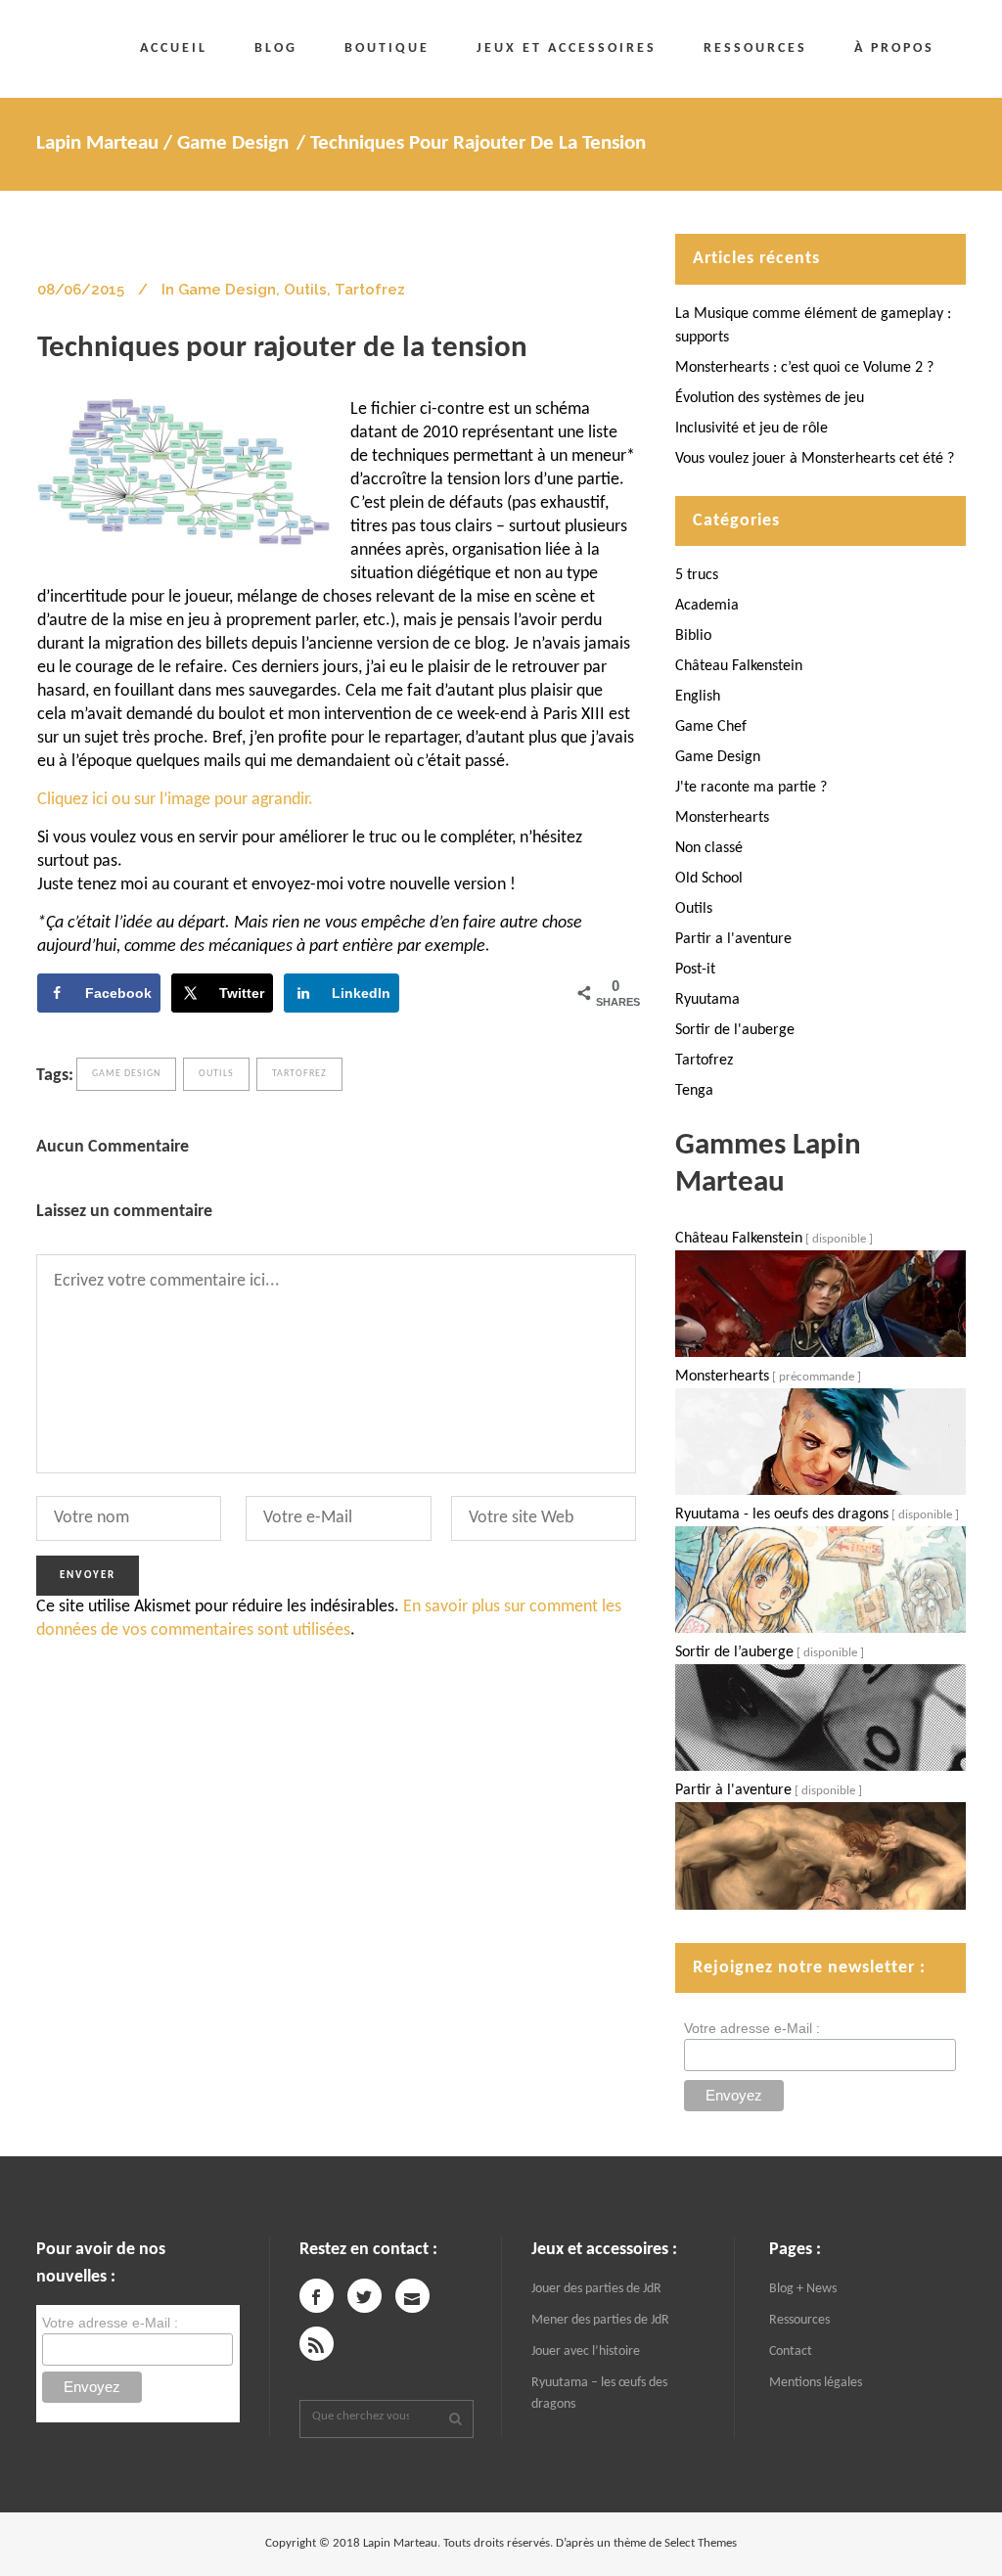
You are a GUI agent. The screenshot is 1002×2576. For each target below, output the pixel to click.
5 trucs (697, 575)
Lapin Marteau (97, 143)
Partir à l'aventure (733, 1790)
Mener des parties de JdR (600, 2320)
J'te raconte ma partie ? (751, 788)
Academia (707, 606)
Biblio (693, 636)
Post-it (695, 970)
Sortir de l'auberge (735, 1030)
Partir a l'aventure (733, 939)
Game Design (233, 143)
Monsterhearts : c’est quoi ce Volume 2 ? (804, 368)
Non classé (709, 848)
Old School (709, 879)
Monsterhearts (722, 818)
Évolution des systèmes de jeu (770, 398)
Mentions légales (816, 2383)
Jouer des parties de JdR (596, 2289)
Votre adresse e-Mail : (752, 2028)
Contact (791, 2351)
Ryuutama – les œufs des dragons (599, 2394)
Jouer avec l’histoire (586, 2351)
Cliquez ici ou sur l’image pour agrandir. (175, 800)
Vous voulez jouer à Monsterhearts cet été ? (815, 459)
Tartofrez (370, 290)
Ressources (799, 2320)
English (698, 697)
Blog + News (803, 2289)
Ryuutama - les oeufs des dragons (782, 1514)
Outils (305, 290)
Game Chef (711, 727)
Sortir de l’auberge (734, 1652)
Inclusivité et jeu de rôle (751, 429)
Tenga (694, 1091)
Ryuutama (707, 1000)
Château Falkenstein (739, 666)
